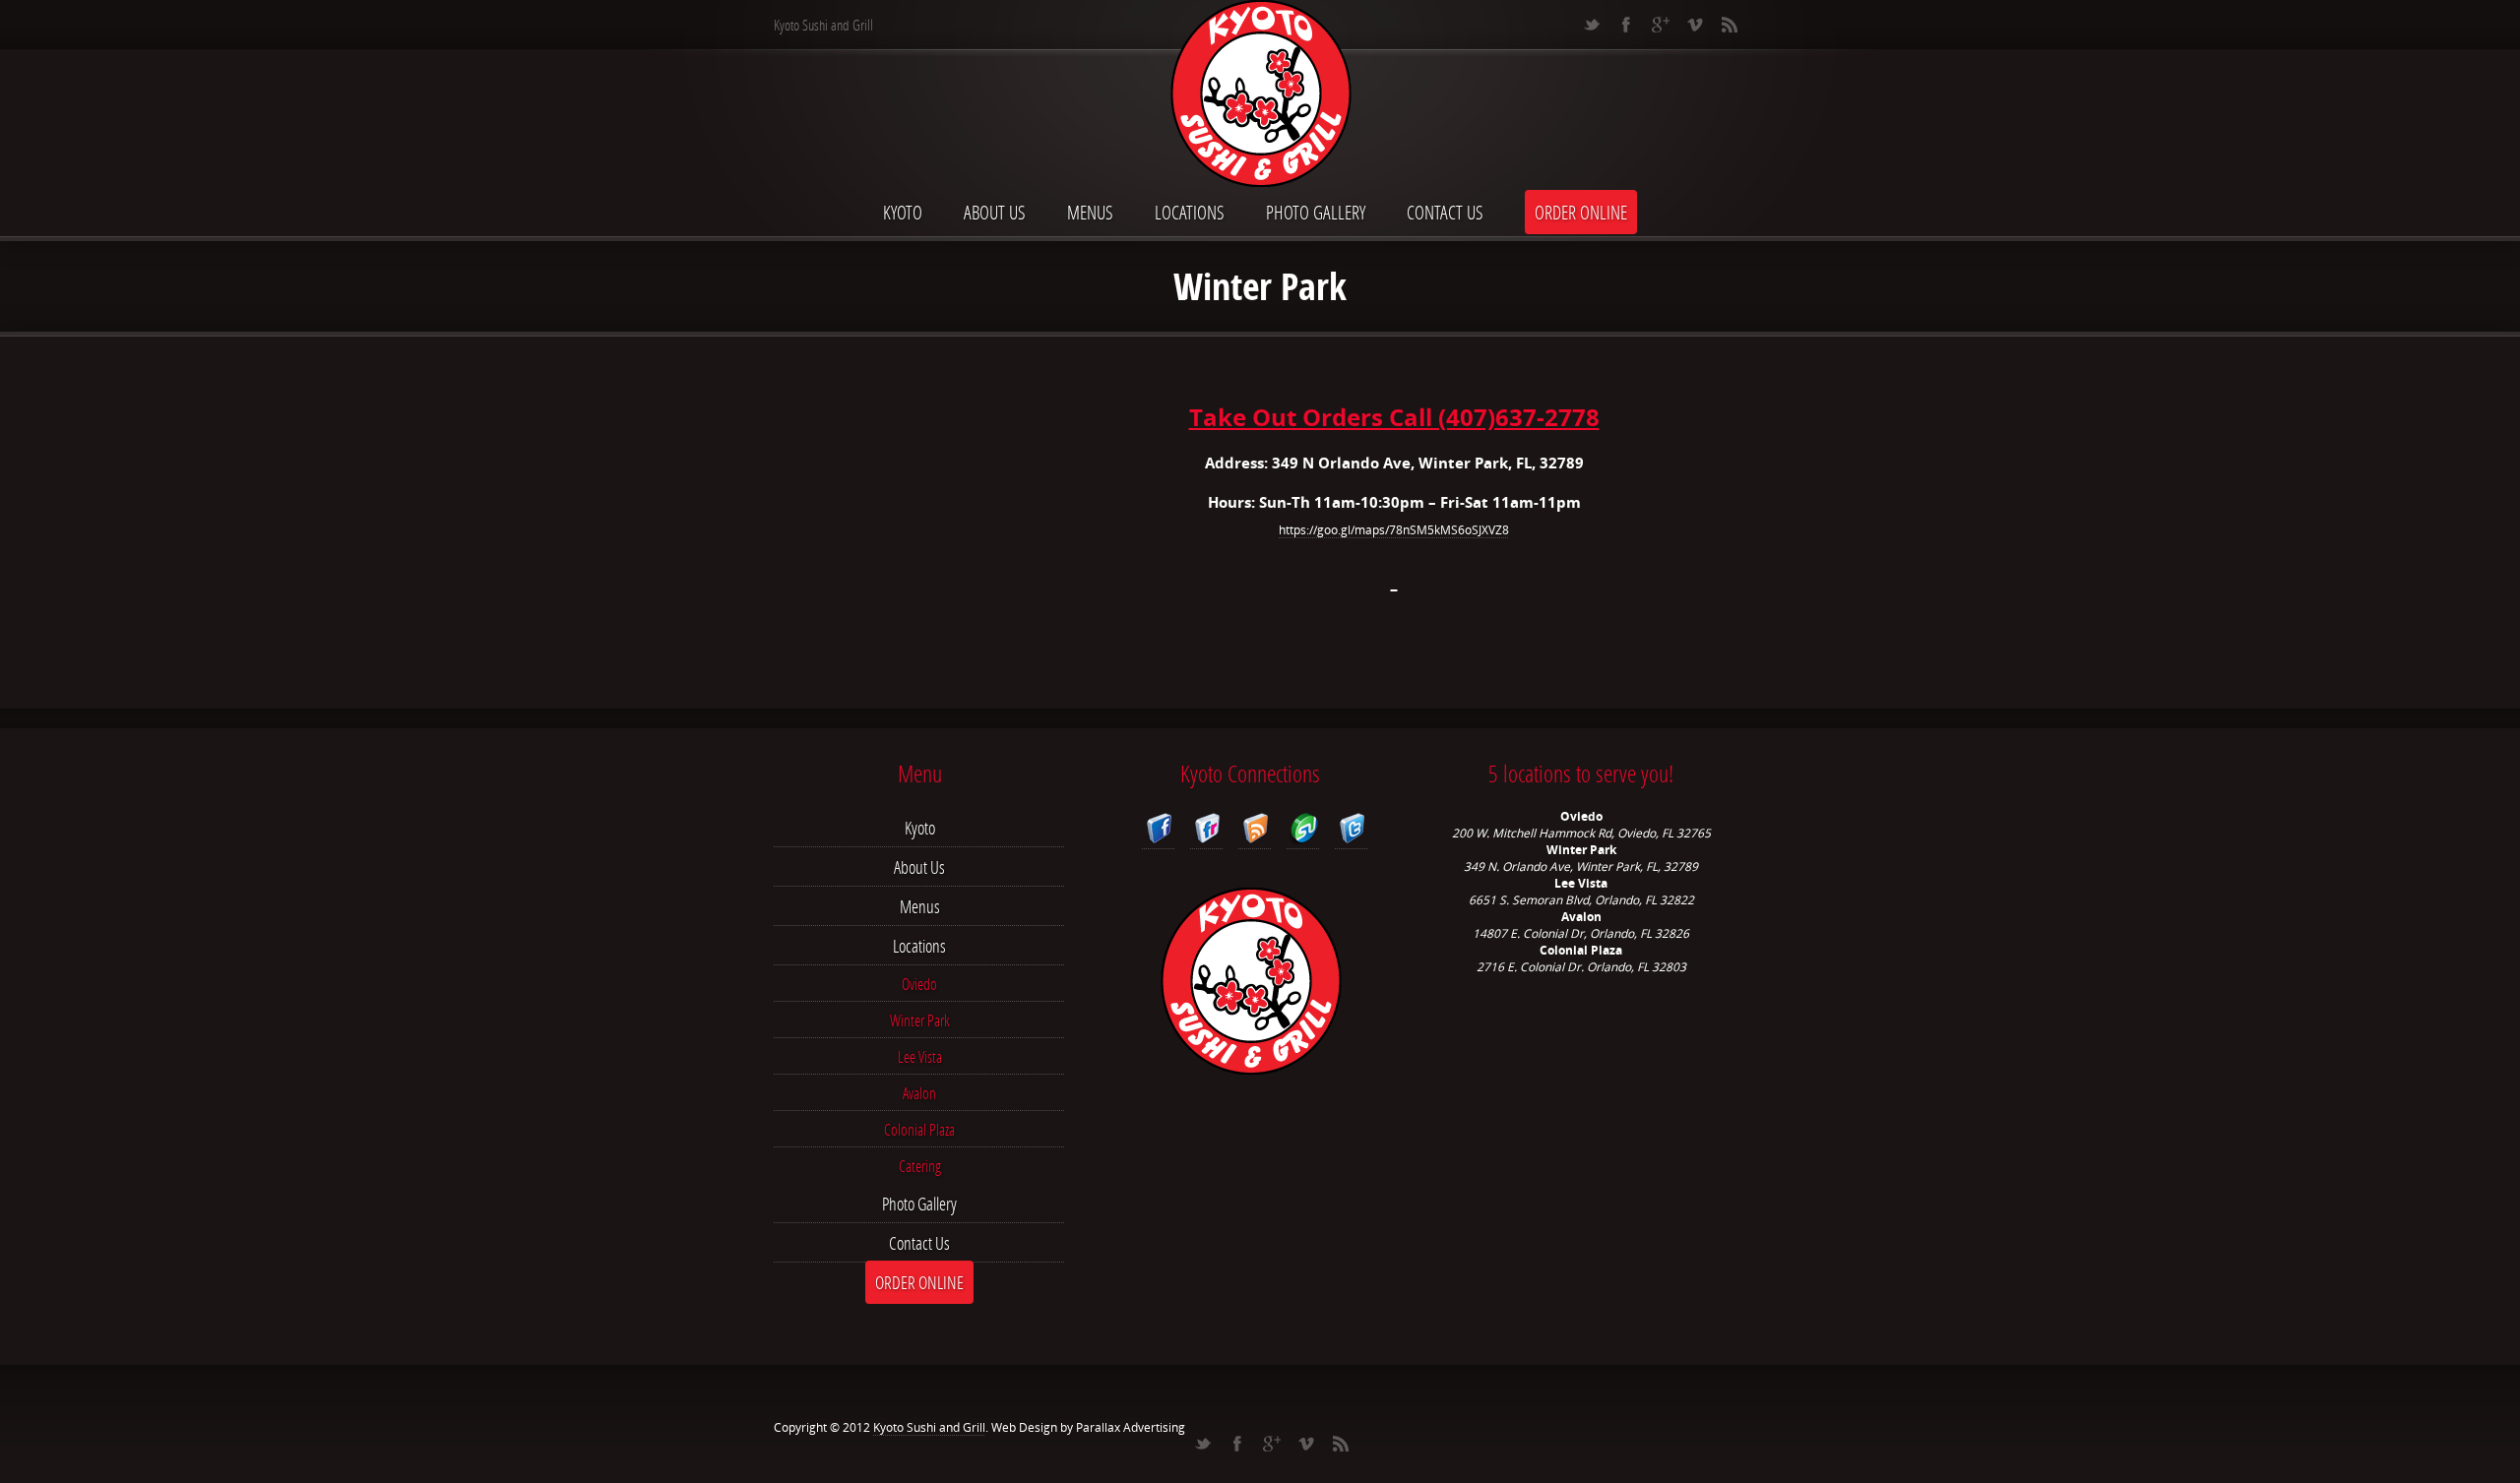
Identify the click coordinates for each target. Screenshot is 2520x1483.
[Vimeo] (1695, 25)
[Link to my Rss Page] (1255, 831)
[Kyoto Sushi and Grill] (1260, 95)
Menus (1090, 212)
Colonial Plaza (919, 1129)
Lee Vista (920, 1056)
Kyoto (903, 212)
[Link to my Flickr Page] (1206, 831)
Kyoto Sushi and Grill (929, 1427)
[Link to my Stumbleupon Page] (1303, 831)
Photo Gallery (1316, 212)
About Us (995, 212)
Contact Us (1445, 212)
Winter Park (920, 1020)
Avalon (919, 1093)
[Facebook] (1626, 25)
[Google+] (1660, 25)
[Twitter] (1591, 25)
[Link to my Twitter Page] (1351, 831)
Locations (1190, 212)
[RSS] (1729, 25)
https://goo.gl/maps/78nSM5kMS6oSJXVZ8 (1394, 530)
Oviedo (919, 984)
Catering (920, 1166)
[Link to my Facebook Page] (1158, 831)
